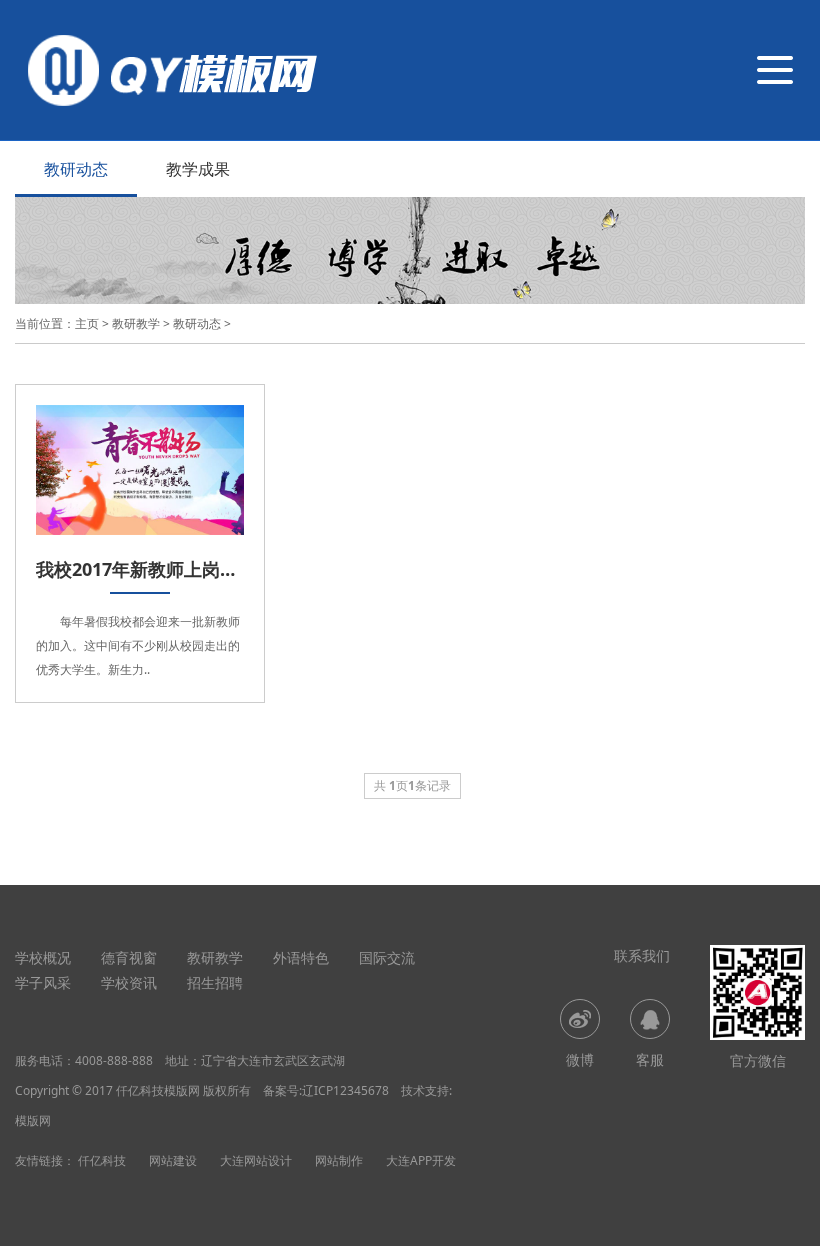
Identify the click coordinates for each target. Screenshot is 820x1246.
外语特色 (301, 957)
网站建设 (173, 1160)
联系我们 (642, 955)
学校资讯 (129, 982)
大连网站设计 (256, 1160)
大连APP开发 (421, 1160)
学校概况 (43, 957)
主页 (87, 323)
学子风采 (43, 982)
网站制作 (339, 1160)
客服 (650, 1059)
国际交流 (387, 957)
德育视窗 (129, 957)
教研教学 (136, 323)
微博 (580, 1059)
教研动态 (76, 169)
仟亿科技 (102, 1160)
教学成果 (198, 169)
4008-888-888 (114, 1060)
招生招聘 (215, 982)
